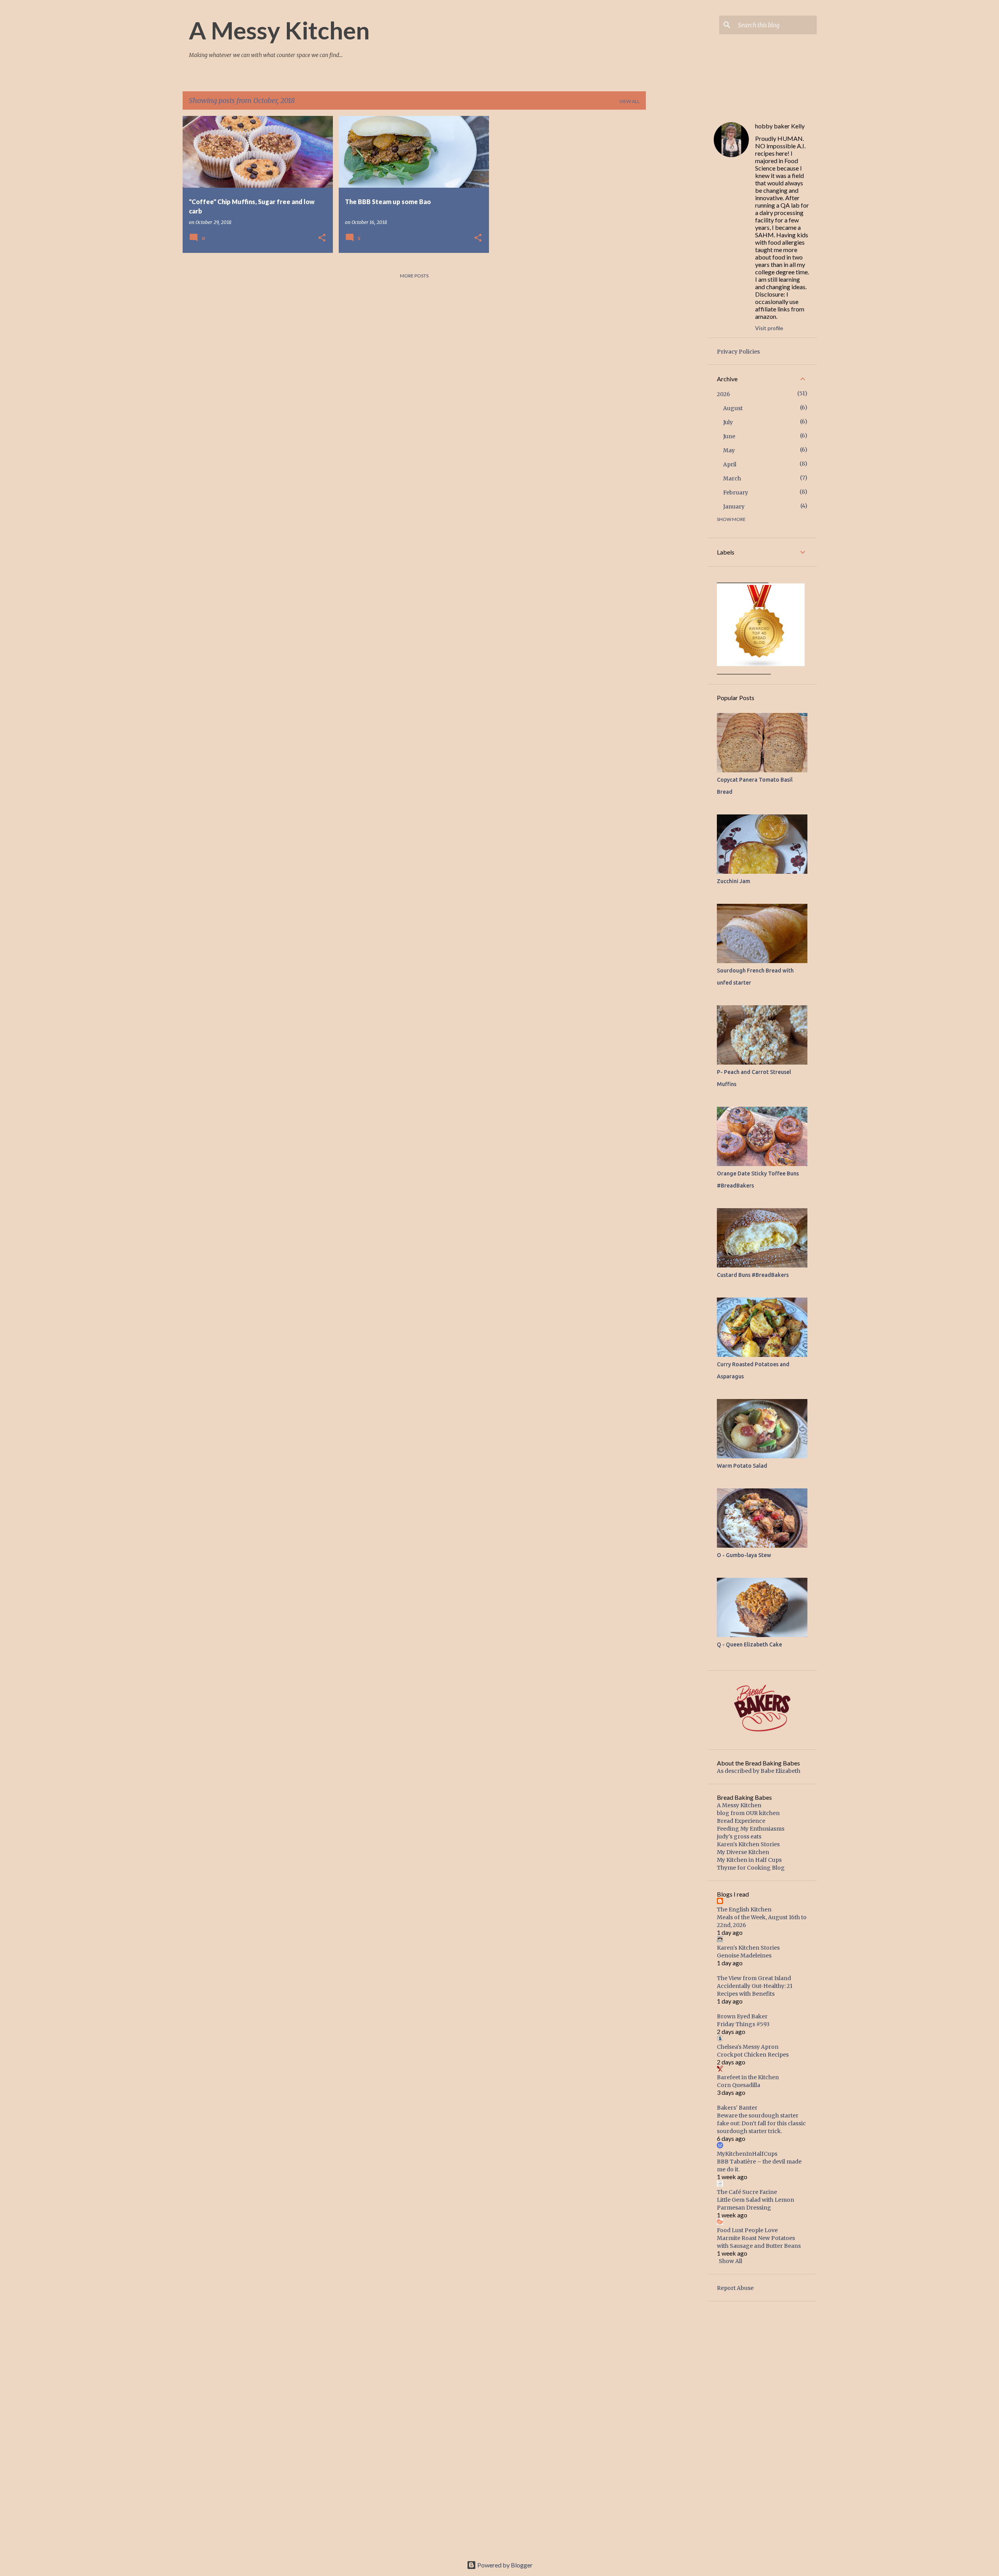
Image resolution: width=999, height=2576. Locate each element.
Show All (731, 2261)
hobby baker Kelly (780, 126)
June (729, 436)
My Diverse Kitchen (743, 1852)
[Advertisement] (677, 233)
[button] (322, 238)
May (729, 450)
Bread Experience (741, 1821)
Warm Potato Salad (742, 1466)
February (736, 492)
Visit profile (769, 328)
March (732, 478)
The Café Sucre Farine (747, 2192)
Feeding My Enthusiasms (751, 1829)
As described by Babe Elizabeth (759, 1771)
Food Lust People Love (747, 2230)
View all (629, 101)
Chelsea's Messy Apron (748, 2047)
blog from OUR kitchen (748, 1813)
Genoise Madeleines (744, 1956)
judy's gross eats (739, 1836)
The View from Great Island (754, 1978)
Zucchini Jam (733, 881)
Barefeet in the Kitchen (748, 2077)
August (733, 408)
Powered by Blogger (504, 2565)
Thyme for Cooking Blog (751, 1868)
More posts (414, 276)
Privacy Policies (738, 352)
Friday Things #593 (743, 2024)
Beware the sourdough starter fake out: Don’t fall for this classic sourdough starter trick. (761, 2123)
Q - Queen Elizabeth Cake (749, 1644)
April (730, 464)
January (734, 507)
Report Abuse (735, 2288)
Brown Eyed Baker (742, 2016)
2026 (723, 394)
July (728, 422)
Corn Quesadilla (739, 2085)
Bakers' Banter (737, 2108)
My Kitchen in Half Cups (749, 1860)
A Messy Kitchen (279, 30)
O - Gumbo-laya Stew (744, 1555)
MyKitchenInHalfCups (747, 2154)
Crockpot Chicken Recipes (753, 2055)
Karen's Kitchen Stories (748, 1844)
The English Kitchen (744, 1909)
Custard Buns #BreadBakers (753, 1275)
